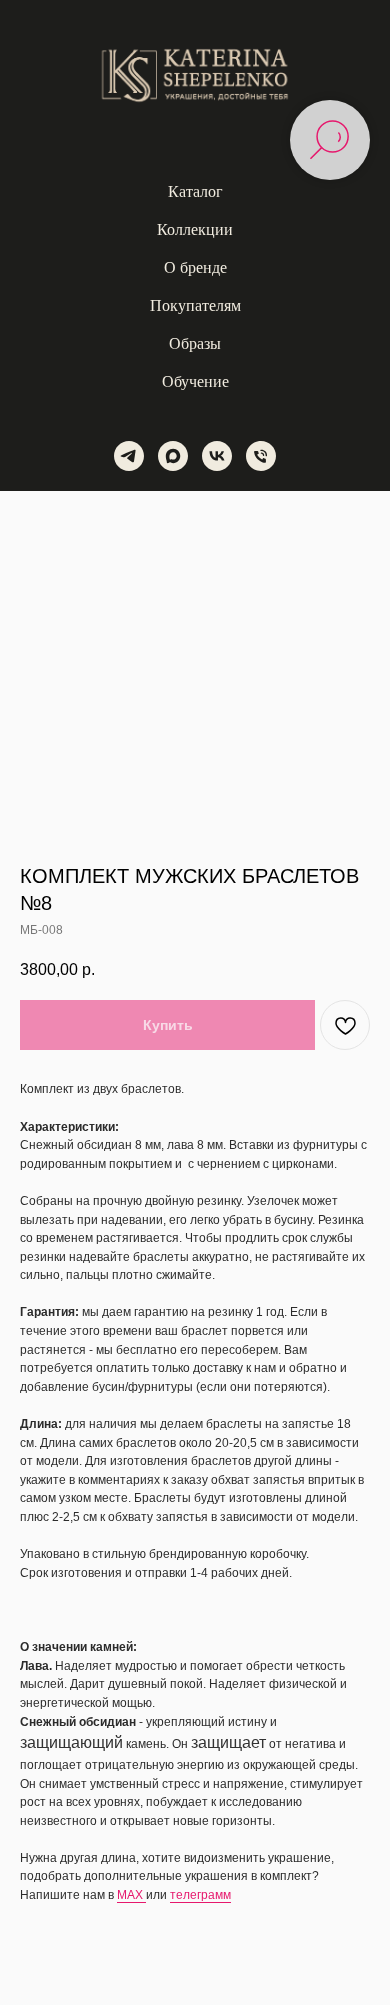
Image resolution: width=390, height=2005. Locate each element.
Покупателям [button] (195, 305)
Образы (195, 343)
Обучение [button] (195, 381)
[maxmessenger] (173, 456)
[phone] (261, 456)
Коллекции (195, 229)
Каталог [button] (195, 191)
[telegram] (129, 456)
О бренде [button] (195, 267)
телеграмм (200, 1895)
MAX (131, 1895)
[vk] (217, 456)
